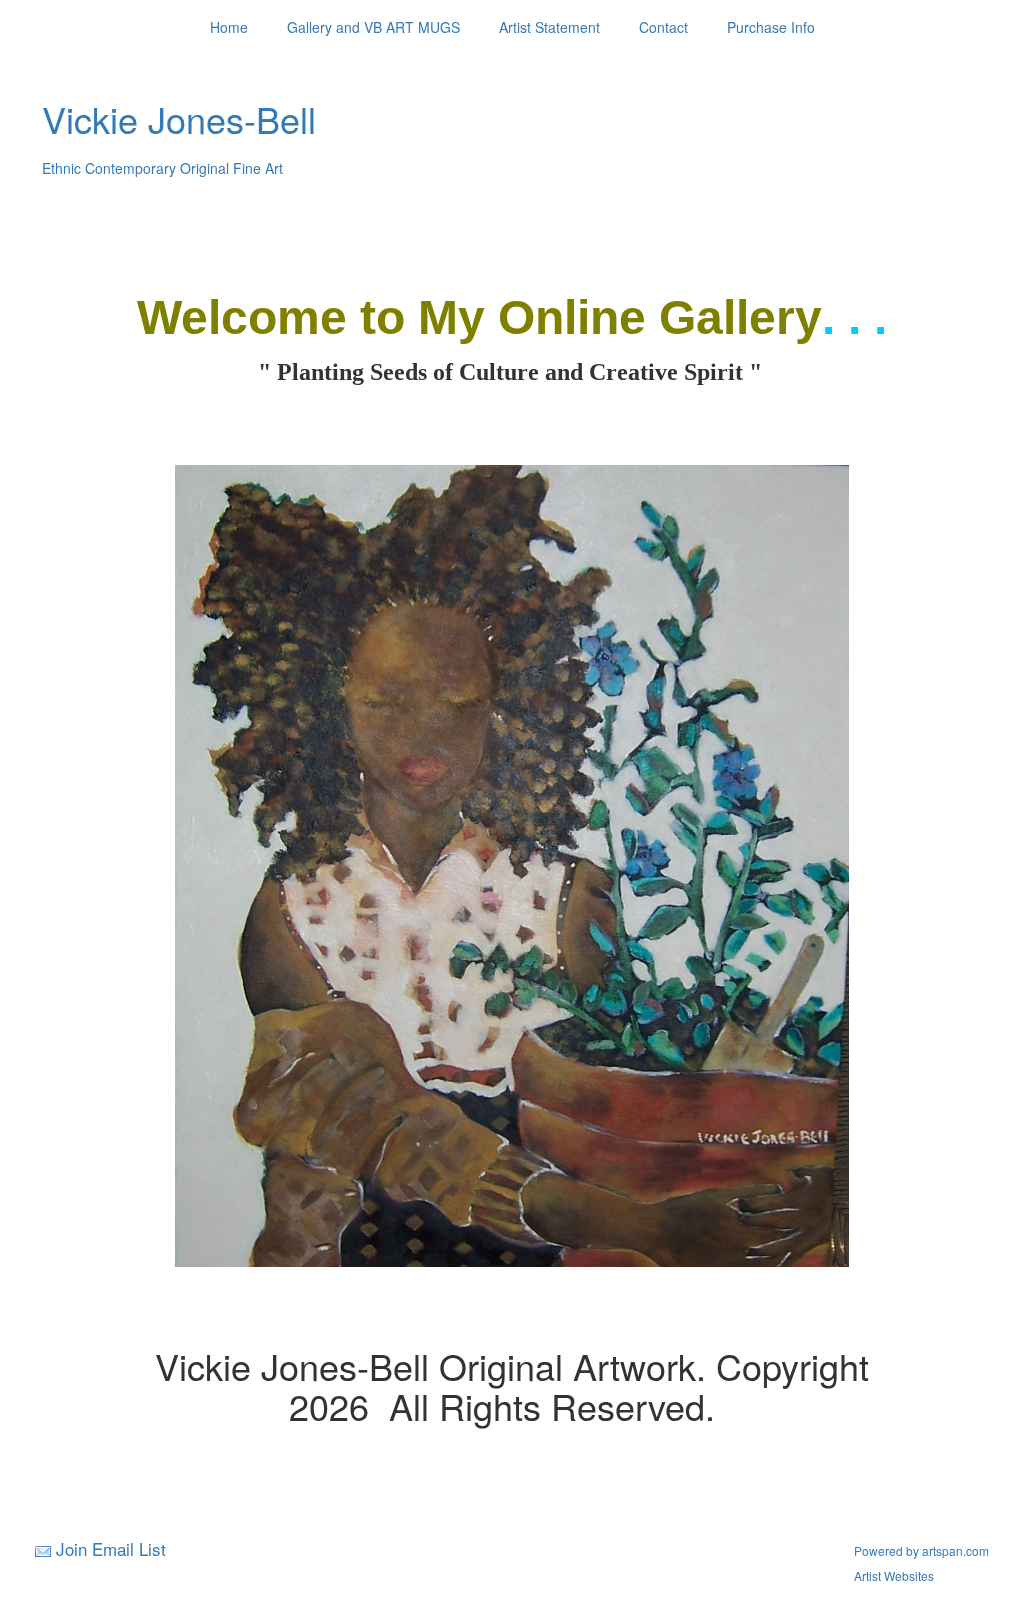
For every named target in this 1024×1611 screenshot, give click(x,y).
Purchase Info (771, 27)
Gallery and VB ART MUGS (373, 27)
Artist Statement (549, 27)
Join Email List (111, 1548)
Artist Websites (894, 1575)
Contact (663, 27)
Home (229, 27)
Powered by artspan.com (921, 1550)
